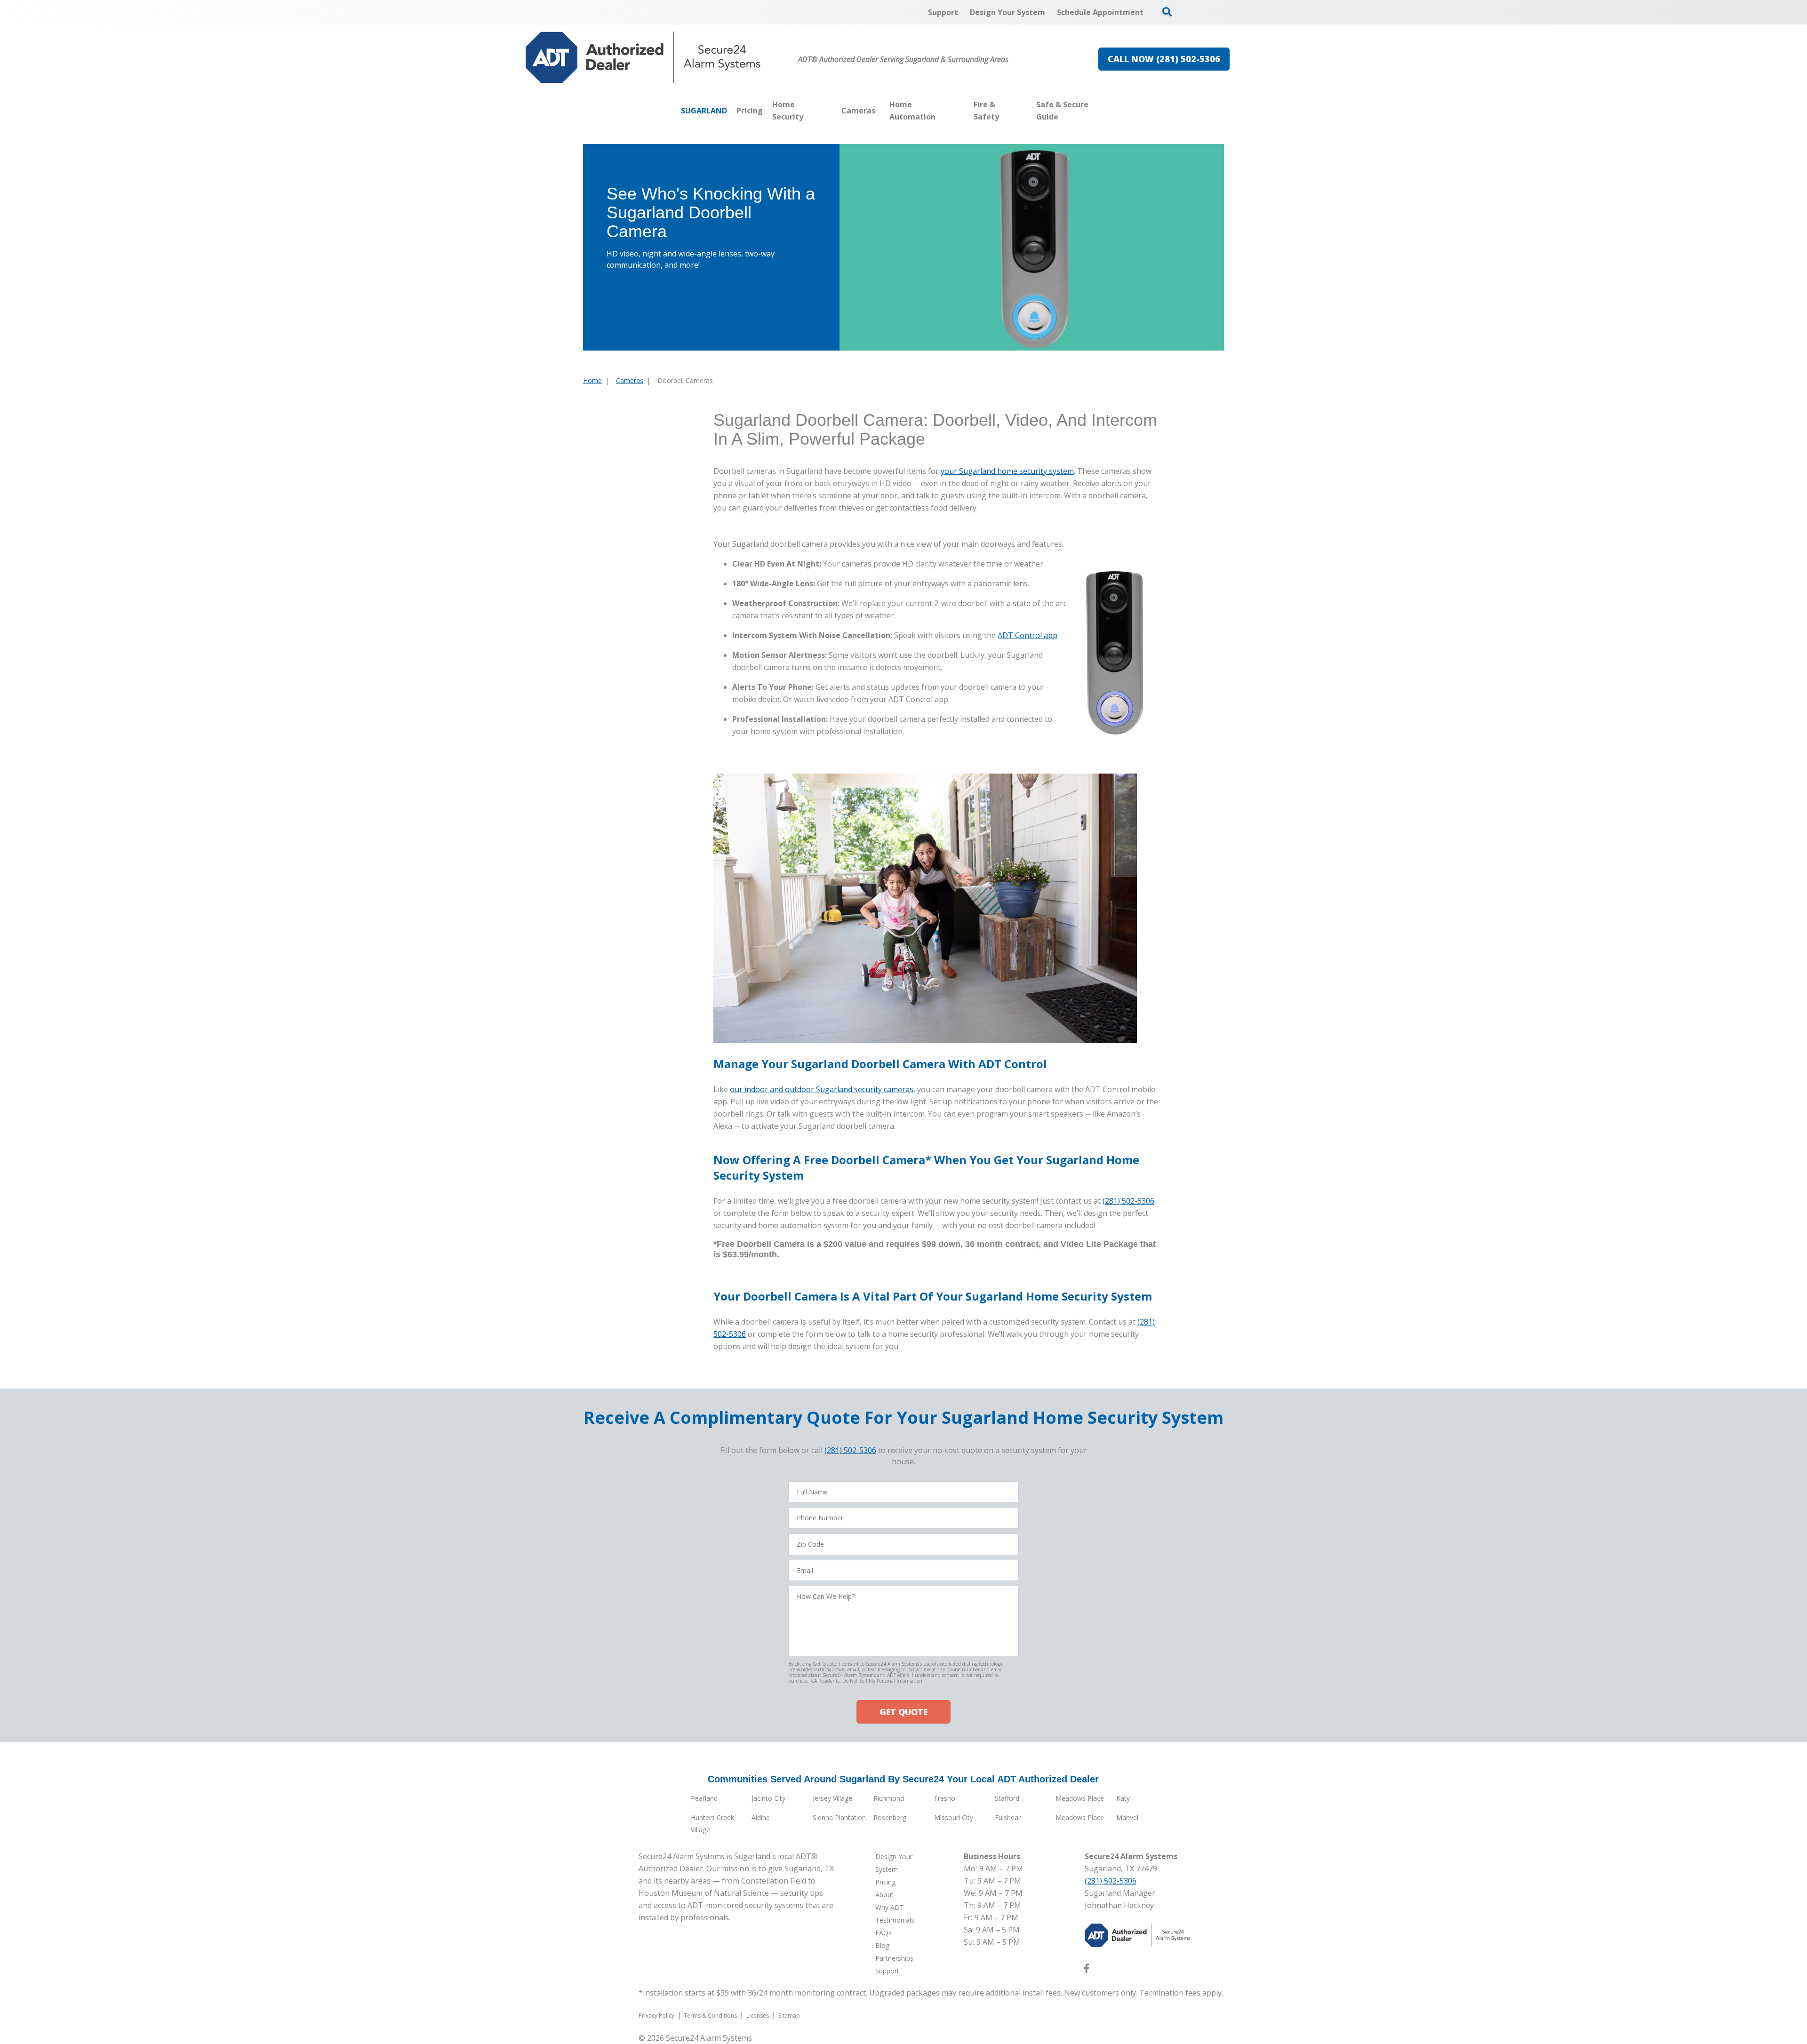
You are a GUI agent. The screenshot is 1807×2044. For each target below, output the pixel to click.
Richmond (889, 1798)
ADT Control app (1027, 635)
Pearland (704, 1798)
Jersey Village (832, 1798)
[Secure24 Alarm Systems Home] (643, 57)
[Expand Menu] (832, 111)
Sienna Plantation (839, 1817)
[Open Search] (1167, 12)
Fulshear (1008, 1817)
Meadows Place (1080, 1798)
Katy (1123, 1798)
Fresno (945, 1798)
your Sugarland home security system (1007, 471)
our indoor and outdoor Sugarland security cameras (822, 1089)
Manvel (1127, 1817)
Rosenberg (890, 1817)
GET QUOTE (903, 1712)
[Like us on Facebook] (1087, 1970)
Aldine (761, 1817)
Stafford (1007, 1798)
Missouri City (954, 1817)
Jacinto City (768, 1798)
